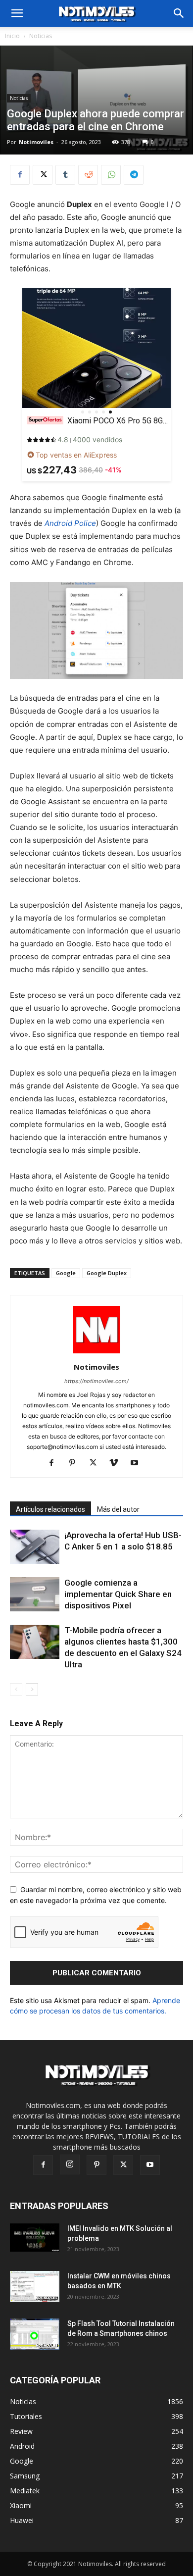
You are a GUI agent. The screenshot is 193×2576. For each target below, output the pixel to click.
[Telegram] (134, 175)
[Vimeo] (118, 1463)
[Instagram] (70, 2164)
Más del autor (118, 1509)
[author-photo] (96, 1353)
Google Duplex (107, 1273)
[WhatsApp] (111, 175)
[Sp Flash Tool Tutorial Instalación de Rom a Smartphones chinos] (35, 2334)
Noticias (41, 36)
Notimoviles (36, 142)
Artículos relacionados (50, 1509)
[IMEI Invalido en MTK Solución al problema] (35, 2237)
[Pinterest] (76, 1463)
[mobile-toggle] (17, 13)
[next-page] (32, 1689)
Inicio (12, 36)
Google (66, 1273)
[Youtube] (138, 1463)
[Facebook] (20, 175)
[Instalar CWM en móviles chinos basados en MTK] (35, 2287)
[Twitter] (43, 175)
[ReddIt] (88, 175)
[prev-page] (16, 1689)
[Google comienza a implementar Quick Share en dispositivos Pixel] (35, 1594)
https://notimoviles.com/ (96, 1381)
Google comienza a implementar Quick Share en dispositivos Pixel (118, 1594)
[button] (179, 13)
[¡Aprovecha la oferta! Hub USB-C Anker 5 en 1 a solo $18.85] (35, 1547)
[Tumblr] (65, 175)
